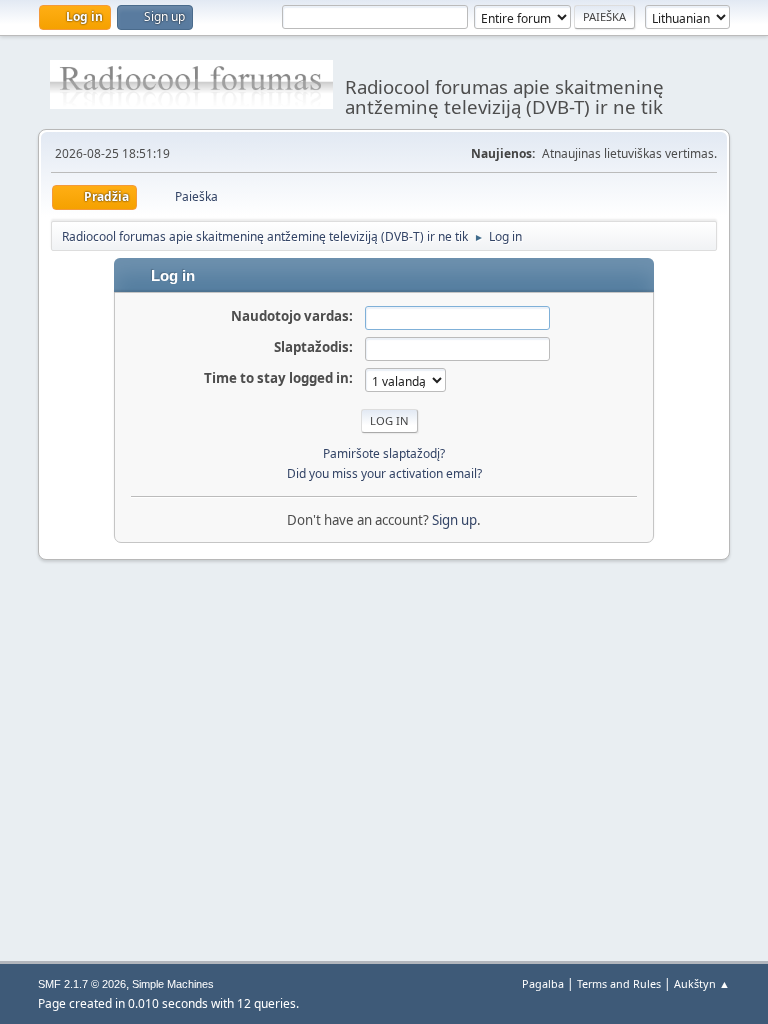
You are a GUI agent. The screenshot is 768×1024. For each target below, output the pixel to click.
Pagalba (543, 983)
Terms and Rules (619, 983)
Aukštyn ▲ (702, 983)
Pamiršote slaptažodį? (384, 453)
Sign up (454, 520)
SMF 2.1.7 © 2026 (82, 984)
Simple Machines (173, 984)
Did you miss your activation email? (384, 473)
